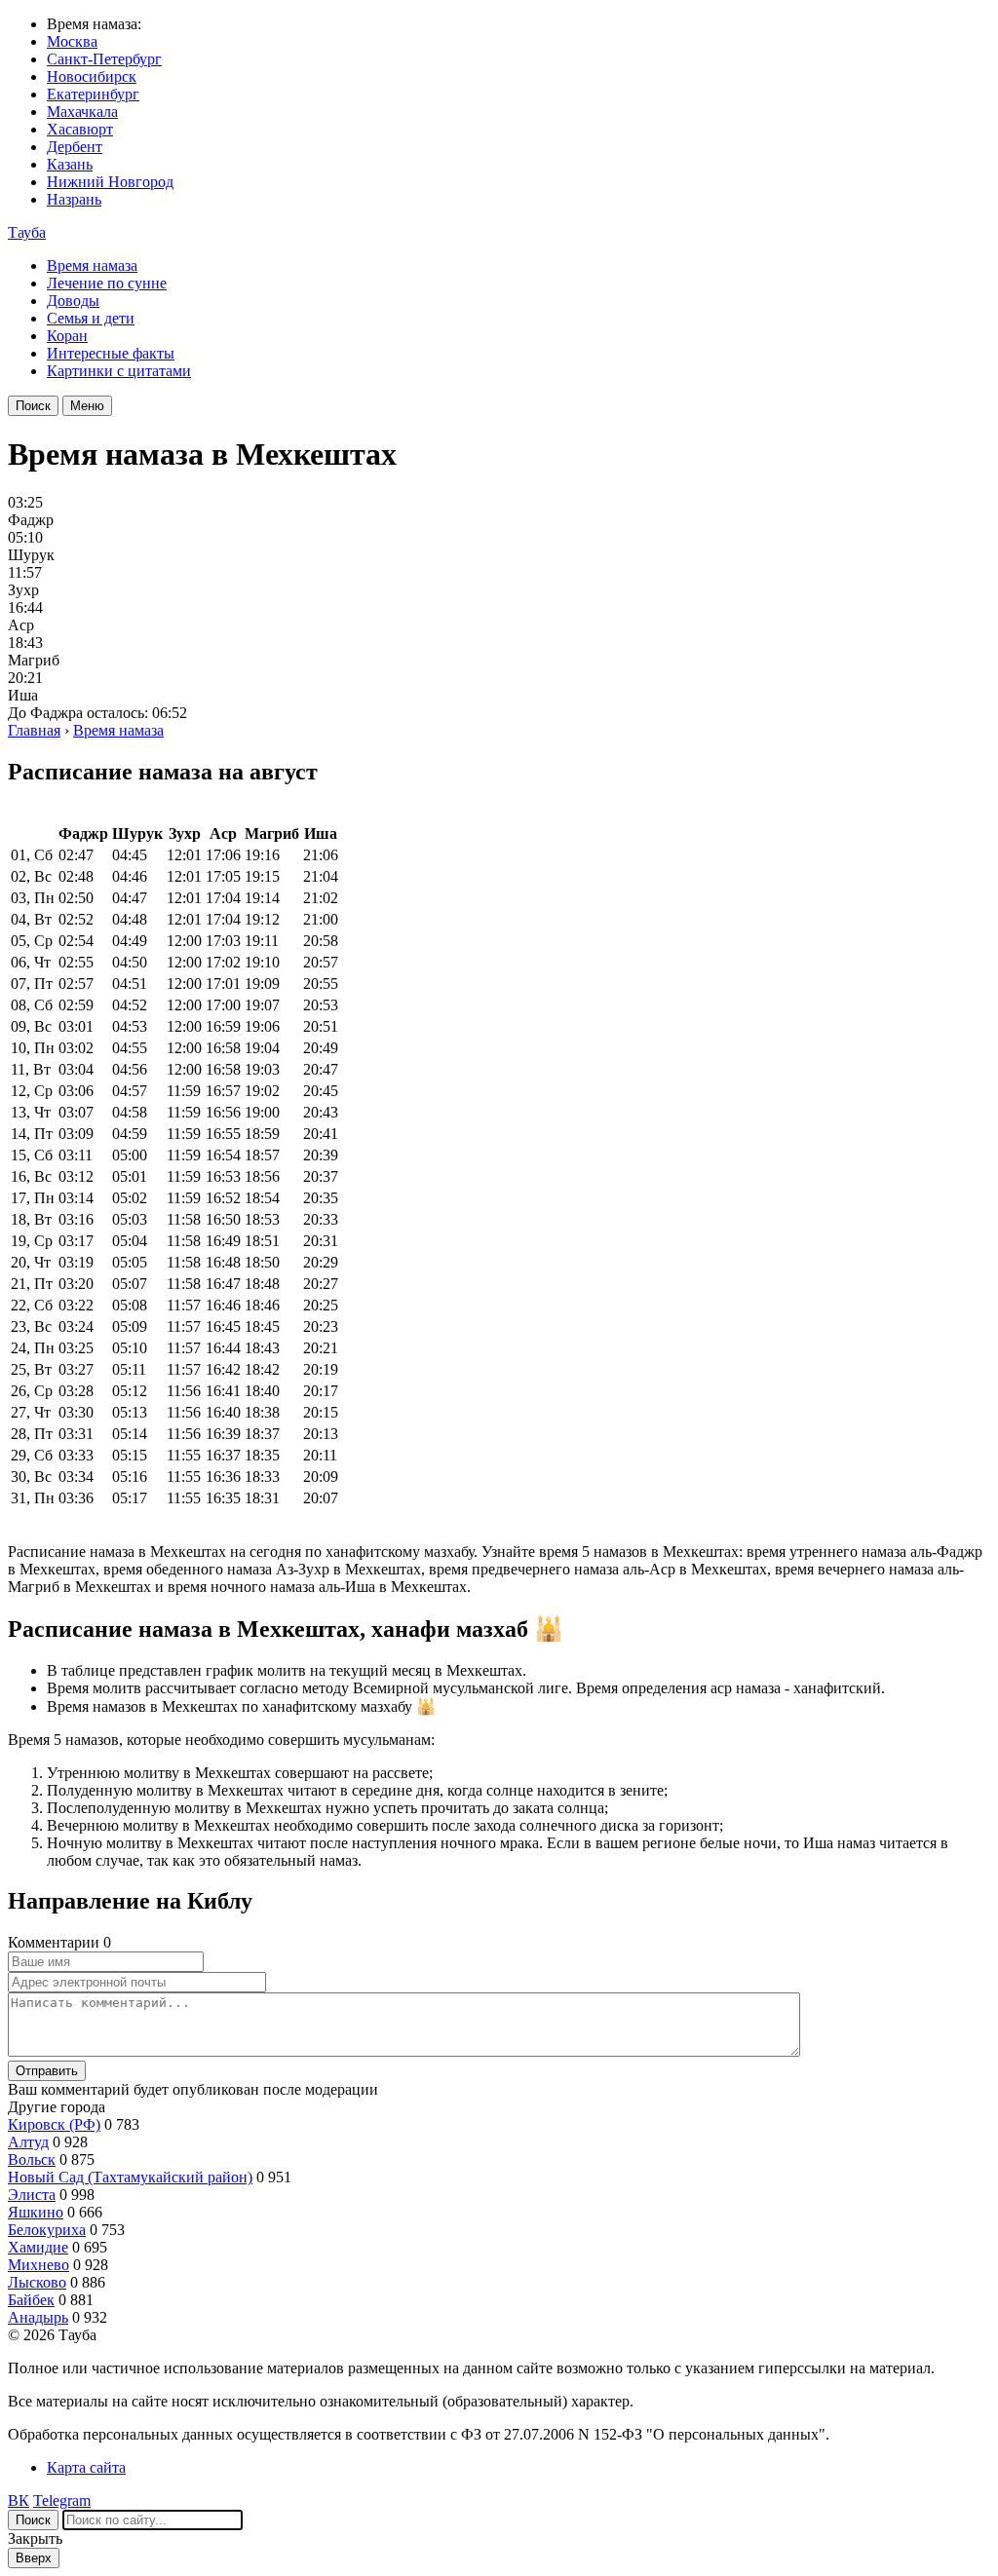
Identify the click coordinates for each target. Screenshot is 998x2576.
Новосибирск (92, 76)
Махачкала (82, 112)
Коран (67, 336)
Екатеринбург (93, 94)
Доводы (73, 301)
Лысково (37, 2282)
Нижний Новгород (110, 182)
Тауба (27, 232)
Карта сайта (86, 2467)
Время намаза (92, 265)
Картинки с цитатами (119, 371)
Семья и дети (91, 318)
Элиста (32, 2195)
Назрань (74, 199)
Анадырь (38, 2317)
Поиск (33, 406)
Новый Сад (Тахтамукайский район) (130, 2177)
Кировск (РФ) (54, 2124)
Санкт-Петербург (104, 59)
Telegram (62, 2500)
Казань (70, 164)
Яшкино (36, 2212)
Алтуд (28, 2142)
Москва (72, 41)
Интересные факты (111, 353)
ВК (19, 2500)
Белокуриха (47, 2230)
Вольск (32, 2159)
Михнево (38, 2265)
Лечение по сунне (107, 283)
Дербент (75, 147)
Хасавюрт (80, 129)
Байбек (31, 2300)
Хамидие (38, 2247)
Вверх (34, 2558)
